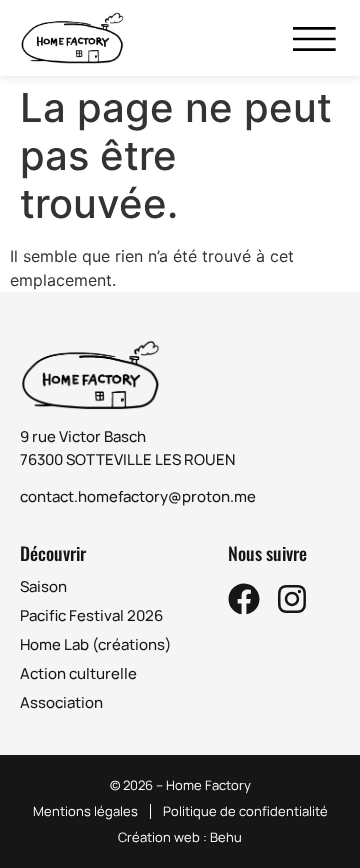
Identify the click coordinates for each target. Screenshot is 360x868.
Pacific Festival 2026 (91, 615)
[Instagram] (292, 599)
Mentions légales (85, 811)
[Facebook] (244, 599)
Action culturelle (78, 673)
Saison (43, 586)
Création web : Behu (180, 837)
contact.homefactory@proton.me (138, 496)
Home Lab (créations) (96, 644)
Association (61, 702)
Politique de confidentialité (245, 811)
